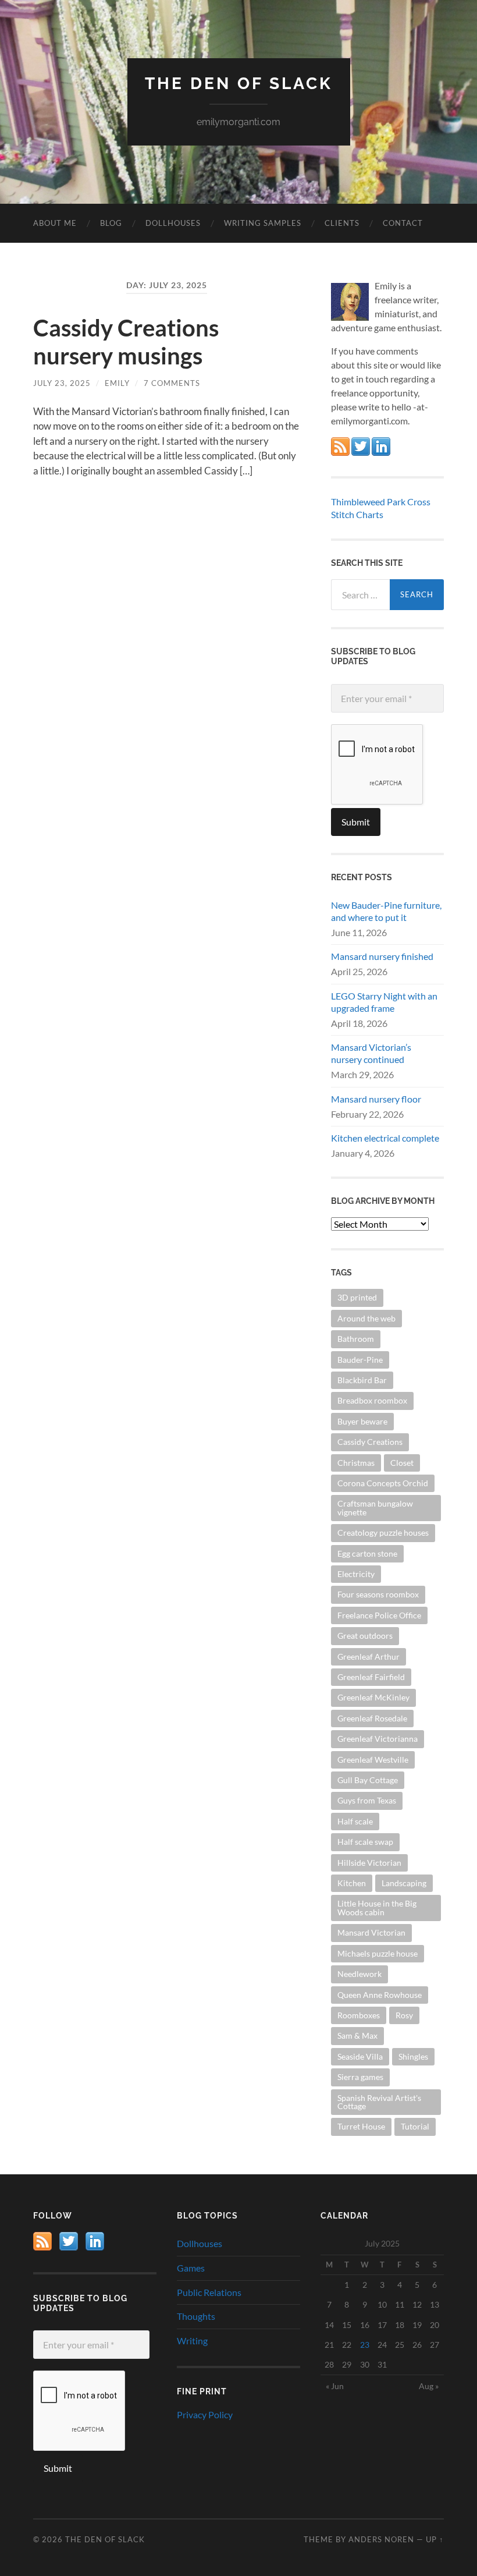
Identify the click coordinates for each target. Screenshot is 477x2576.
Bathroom (356, 1339)
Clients (342, 223)
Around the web (366, 1318)
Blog (111, 223)
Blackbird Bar (362, 1380)
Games (191, 2268)
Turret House (361, 2126)
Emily (117, 383)
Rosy (404, 2015)
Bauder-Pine (360, 1360)
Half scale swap (365, 1842)
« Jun (335, 2386)
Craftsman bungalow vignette (375, 1507)
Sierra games (360, 2077)
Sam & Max (357, 2035)
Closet (402, 1463)
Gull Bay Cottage (368, 1780)
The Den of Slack (239, 84)
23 (365, 2345)
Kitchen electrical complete (385, 1138)
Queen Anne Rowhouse (380, 1995)
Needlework (359, 1974)
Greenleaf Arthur (369, 1656)
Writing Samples (263, 223)
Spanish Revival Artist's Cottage (379, 2102)
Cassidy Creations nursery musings (126, 342)
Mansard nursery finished (382, 956)
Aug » (429, 2386)
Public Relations (209, 2292)
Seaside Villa (360, 2056)
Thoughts (196, 2316)
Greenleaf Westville (373, 1760)
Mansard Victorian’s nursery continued (371, 1053)
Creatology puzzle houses (383, 1533)
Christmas (356, 1463)
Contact (403, 223)
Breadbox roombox (372, 1400)
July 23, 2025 (62, 383)
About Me (55, 223)
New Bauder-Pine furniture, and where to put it (386, 911)
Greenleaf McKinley (373, 1697)
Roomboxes (359, 2015)
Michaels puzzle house (378, 1953)
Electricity (356, 1574)
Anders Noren (381, 2539)
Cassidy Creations (370, 1442)
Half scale (355, 1821)
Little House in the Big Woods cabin (377, 1907)
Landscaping (404, 1883)
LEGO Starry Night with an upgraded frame (384, 1002)
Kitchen (352, 1883)
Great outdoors (365, 1636)
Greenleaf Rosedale (372, 1718)
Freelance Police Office (379, 1615)
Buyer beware (362, 1421)
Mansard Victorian (371, 1932)
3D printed (357, 1297)
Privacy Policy (205, 2414)
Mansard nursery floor (376, 1099)
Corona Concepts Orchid (383, 1483)
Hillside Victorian (369, 1863)
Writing (192, 2341)
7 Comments (172, 383)
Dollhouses (173, 223)
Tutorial (415, 2126)
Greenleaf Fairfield (371, 1677)
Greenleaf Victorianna (378, 1739)
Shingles (413, 2056)
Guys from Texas (367, 1800)
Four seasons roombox (378, 1594)
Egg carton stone (367, 1553)
